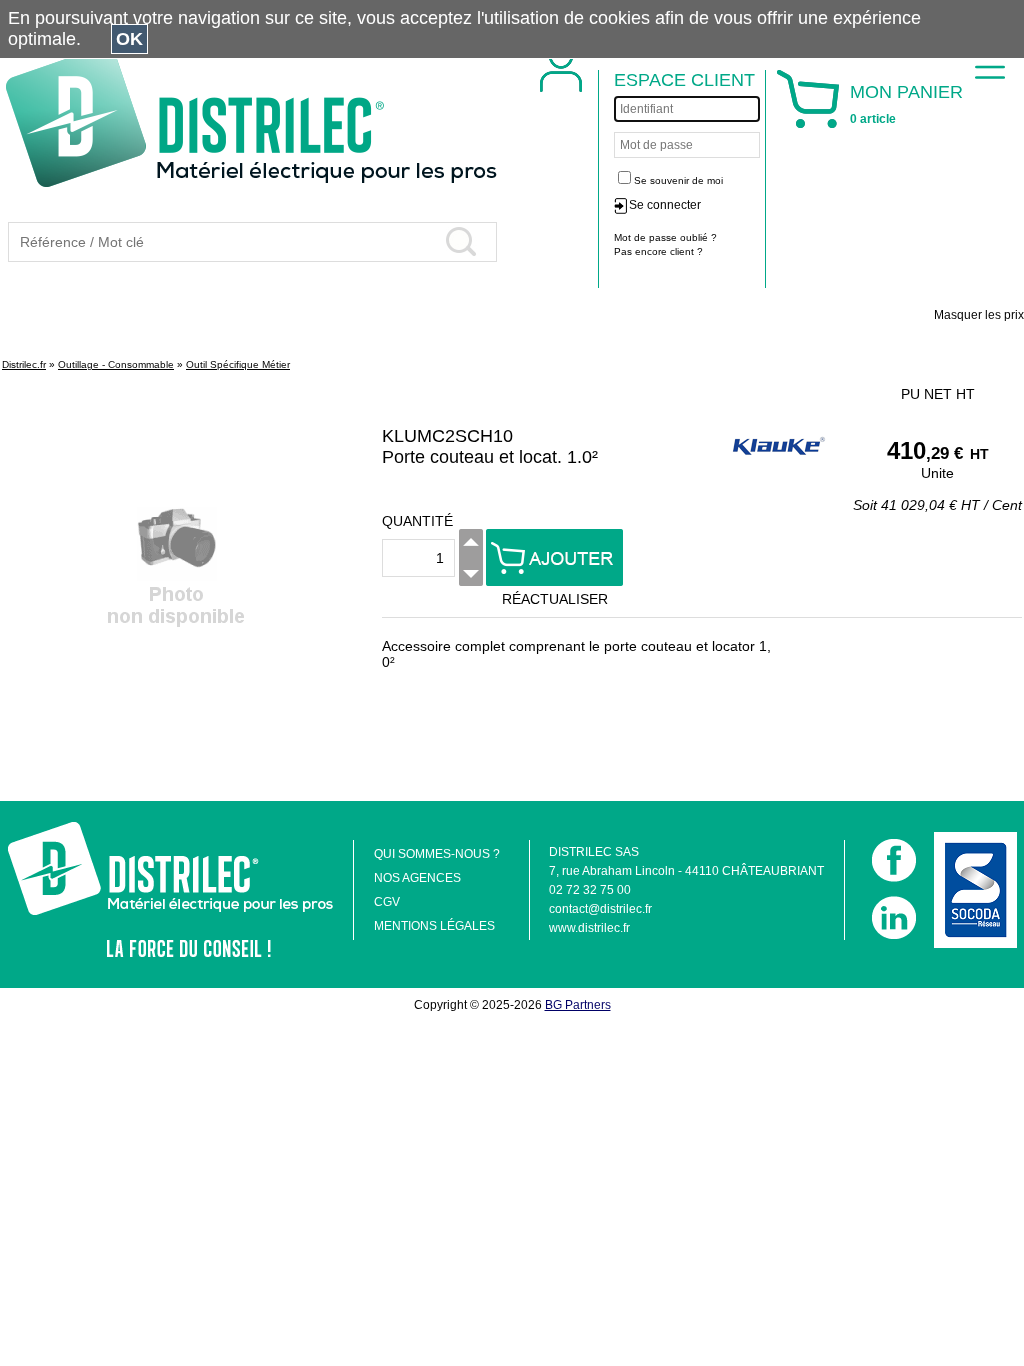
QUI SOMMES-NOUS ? (437, 854)
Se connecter (665, 205)
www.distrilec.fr (589, 928)
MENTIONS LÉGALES (434, 926)
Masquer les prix (979, 315)
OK (129, 39)
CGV (387, 902)
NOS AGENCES (417, 878)
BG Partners (578, 1005)
